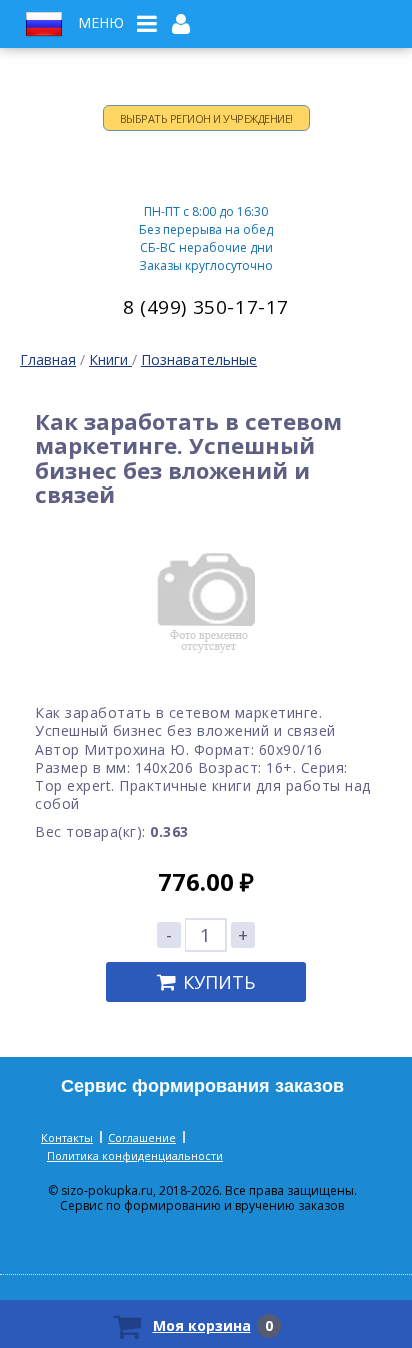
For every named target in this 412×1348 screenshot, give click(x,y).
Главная (48, 359)
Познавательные (199, 359)
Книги (110, 359)
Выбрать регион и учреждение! (206, 118)
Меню (101, 23)
